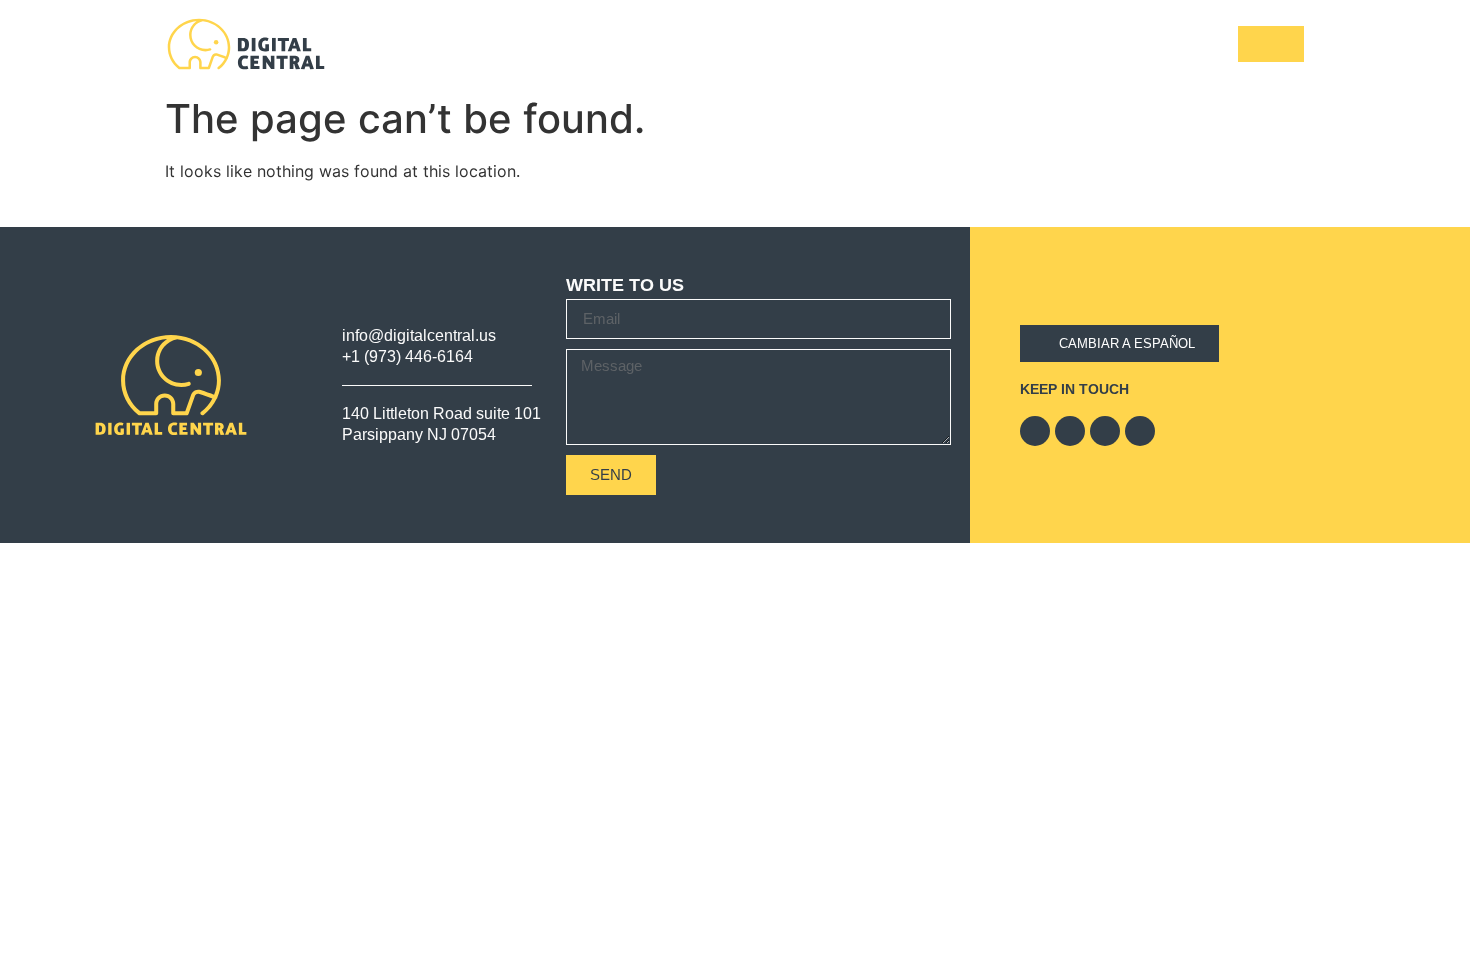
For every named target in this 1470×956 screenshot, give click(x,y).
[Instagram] (1140, 431)
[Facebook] (1035, 431)
